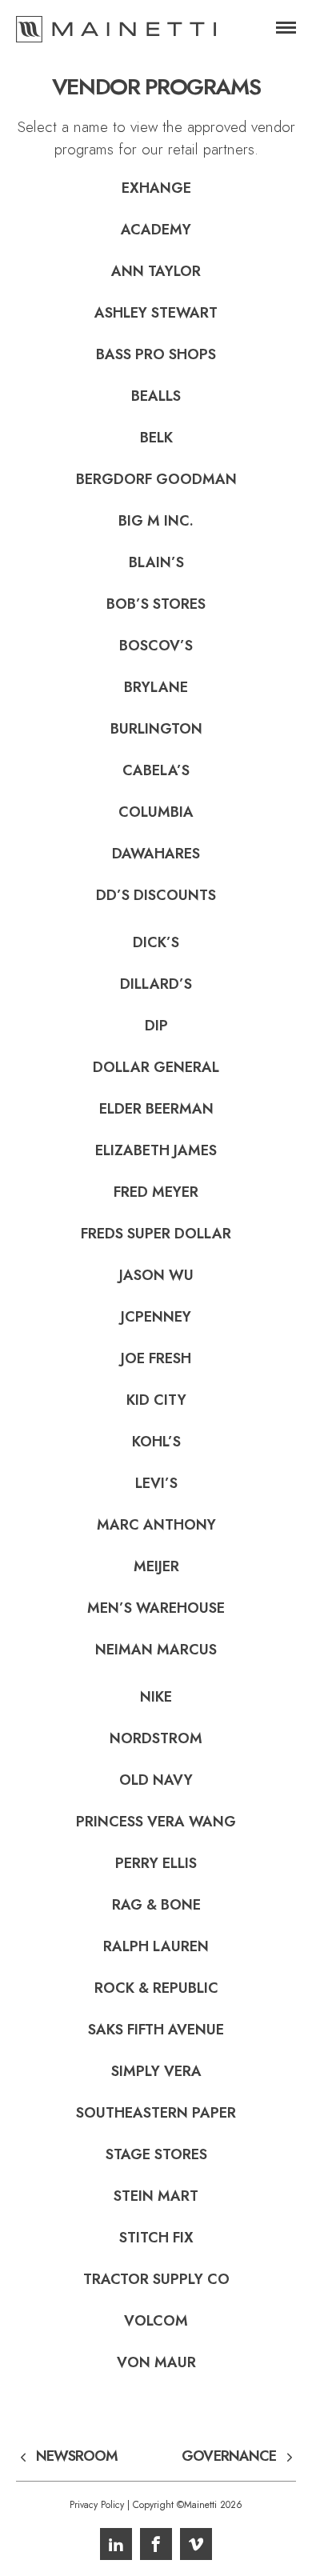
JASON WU (156, 1275)
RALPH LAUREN (156, 1946)
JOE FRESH (156, 1358)
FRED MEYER (156, 1192)
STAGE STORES (156, 2154)
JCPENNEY (156, 1317)
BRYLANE (156, 687)
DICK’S (156, 942)
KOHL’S (156, 1442)
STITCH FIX (156, 2238)
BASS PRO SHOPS (156, 354)
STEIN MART (156, 2196)
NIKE (156, 1697)
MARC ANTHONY (156, 1525)
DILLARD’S (156, 984)
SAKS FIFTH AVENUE (156, 2030)
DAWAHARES (156, 854)
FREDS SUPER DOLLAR (156, 1234)
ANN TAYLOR (156, 271)
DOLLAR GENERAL (156, 1067)
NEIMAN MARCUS (156, 1650)
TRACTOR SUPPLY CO (156, 2279)
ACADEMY (156, 230)
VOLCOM (156, 2321)
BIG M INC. (156, 521)
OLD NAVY (156, 1780)
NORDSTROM (156, 1738)
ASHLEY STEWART (156, 313)
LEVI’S (156, 1483)
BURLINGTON (156, 729)
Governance (229, 2457)
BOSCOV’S (156, 646)
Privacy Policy (97, 2505)
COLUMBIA (156, 812)
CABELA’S (156, 770)
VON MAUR (156, 2362)
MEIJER (156, 1566)
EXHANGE (156, 188)
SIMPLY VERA (156, 2071)
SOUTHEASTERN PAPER (156, 2113)
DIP (156, 1026)
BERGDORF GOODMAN (156, 479)
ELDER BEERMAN (156, 1109)
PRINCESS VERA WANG (156, 1822)
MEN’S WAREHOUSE (156, 1608)
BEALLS (156, 396)
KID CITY (156, 1400)
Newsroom (77, 2457)
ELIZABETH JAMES (156, 1150)
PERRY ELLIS (156, 1863)
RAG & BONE (156, 1905)
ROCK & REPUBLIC (156, 1988)
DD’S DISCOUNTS (156, 895)
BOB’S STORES (156, 604)
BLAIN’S (156, 562)
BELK (156, 438)
